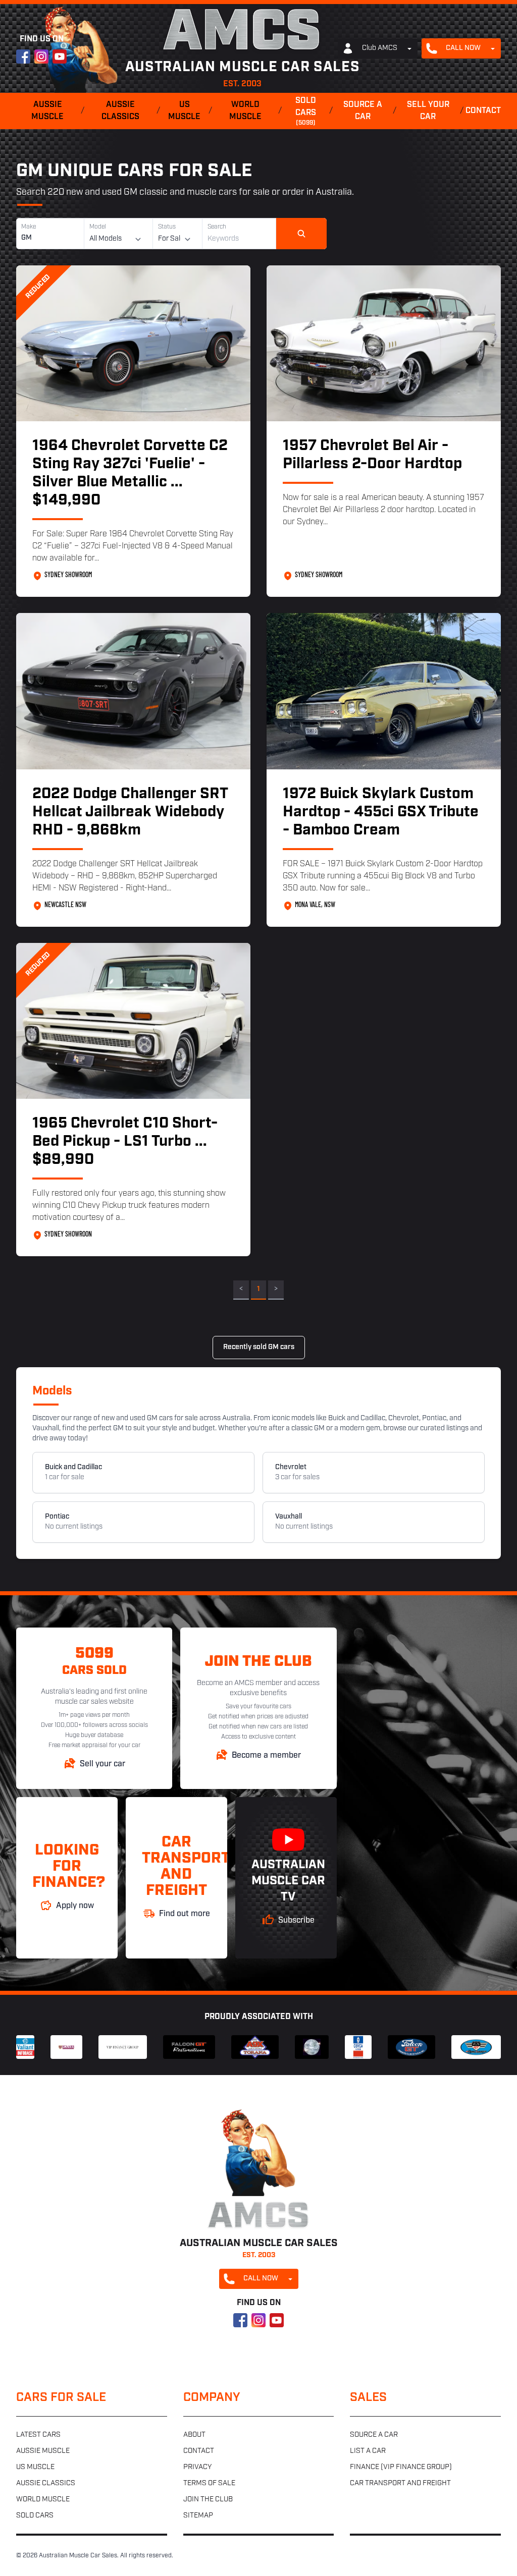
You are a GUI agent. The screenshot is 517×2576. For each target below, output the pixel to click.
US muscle (184, 111)
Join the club (208, 2500)
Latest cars (38, 2435)
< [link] (241, 1289)
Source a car (363, 111)
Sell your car (428, 111)
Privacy (197, 2467)
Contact (483, 111)
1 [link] (258, 1289)
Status (167, 227)
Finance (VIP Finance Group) (401, 2467)
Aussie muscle (47, 111)
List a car (368, 2451)
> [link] (276, 1289)
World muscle (245, 111)
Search (217, 227)
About (194, 2435)
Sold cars (306, 111)
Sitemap (198, 2516)
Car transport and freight (400, 2483)
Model (98, 227)
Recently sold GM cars (259, 1347)
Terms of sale (209, 2483)
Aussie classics (120, 111)
